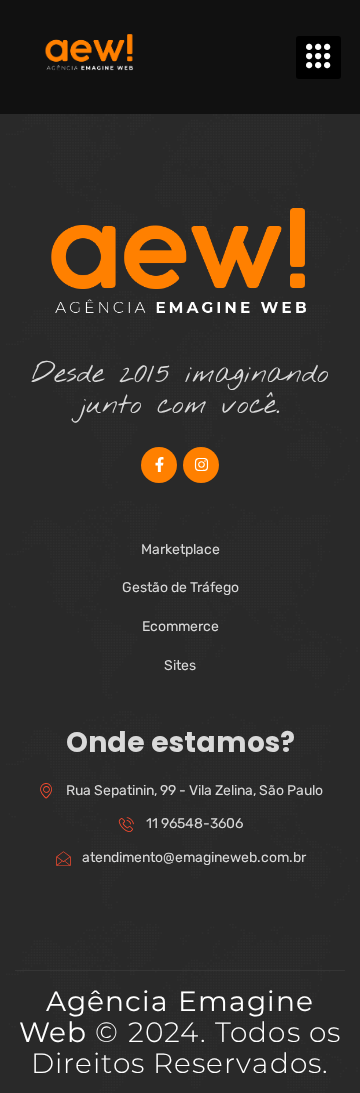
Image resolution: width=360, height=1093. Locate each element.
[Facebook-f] (159, 465)
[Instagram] (201, 465)
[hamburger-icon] (318, 57)
